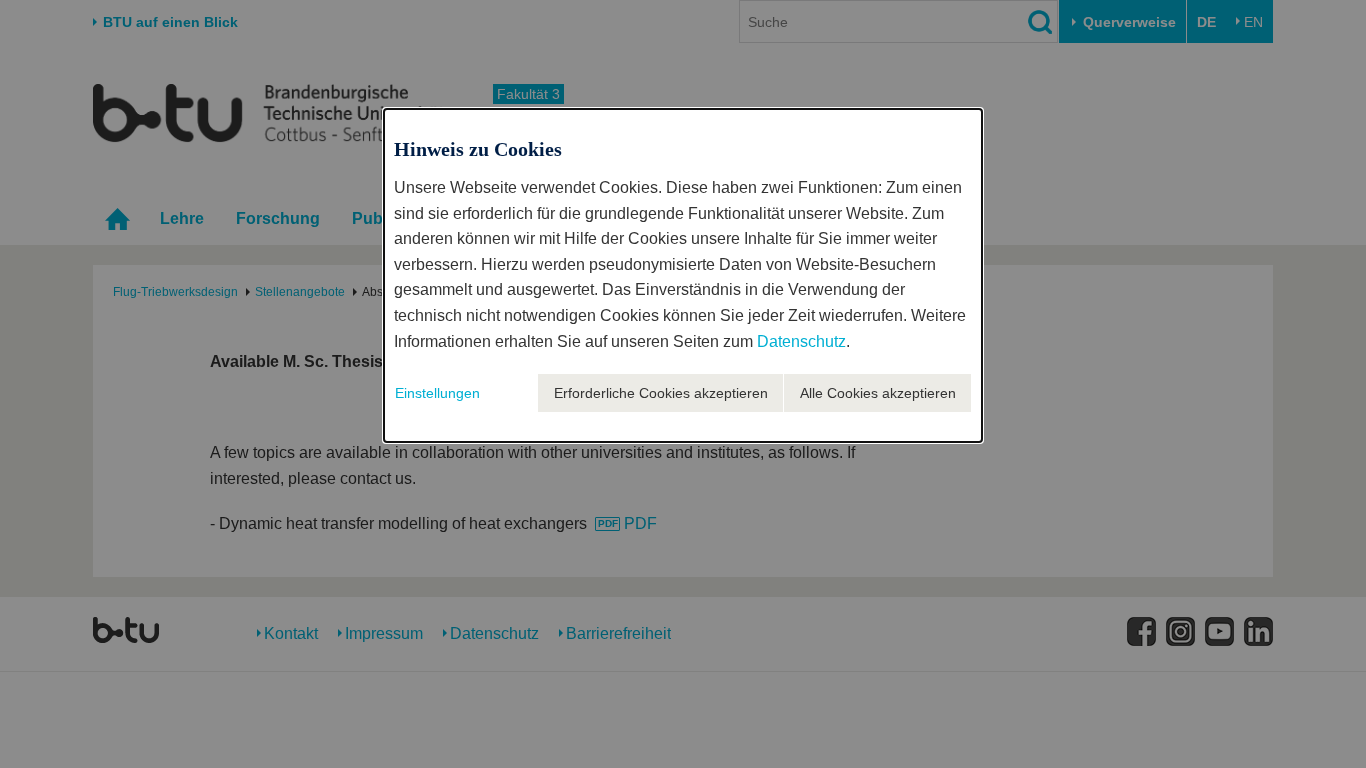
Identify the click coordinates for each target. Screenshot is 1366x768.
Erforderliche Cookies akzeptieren (661, 393)
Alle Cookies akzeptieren (878, 393)
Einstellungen (437, 393)
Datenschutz (801, 341)
